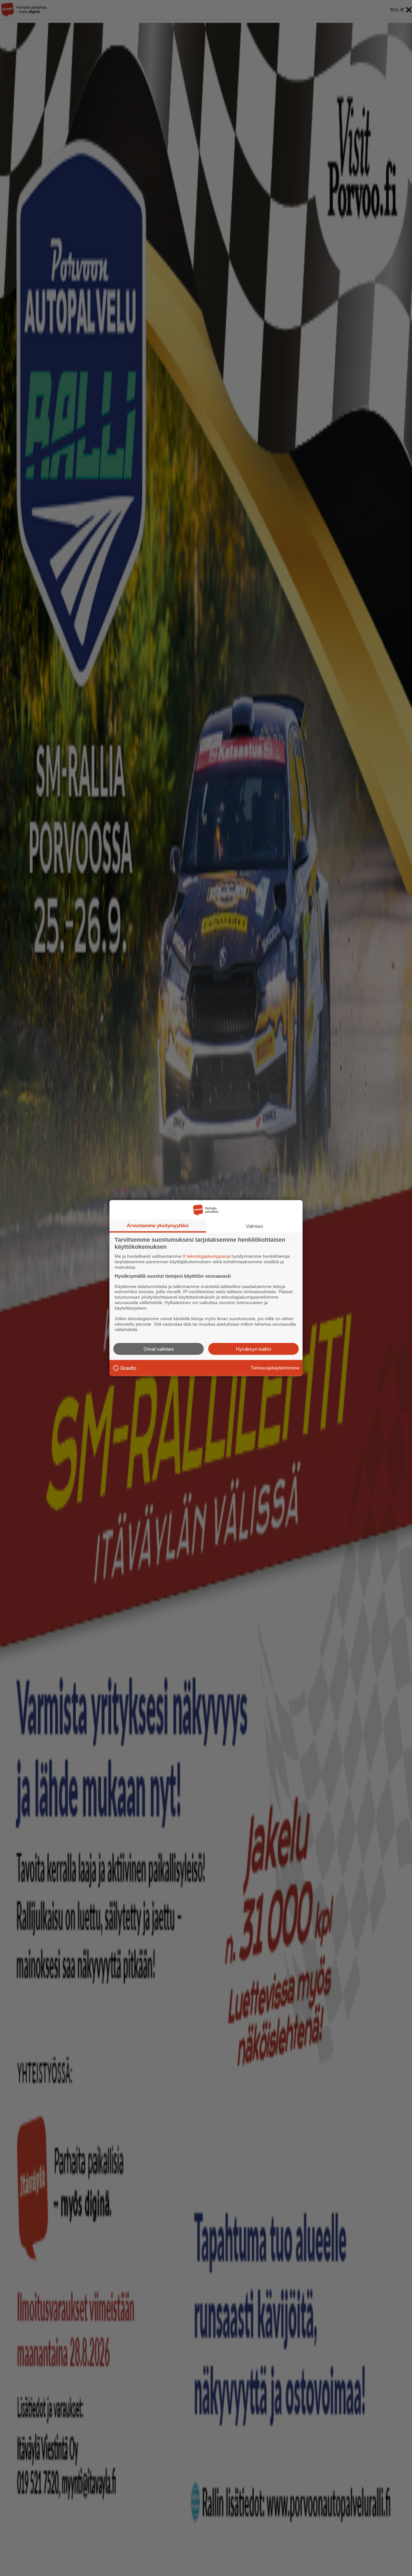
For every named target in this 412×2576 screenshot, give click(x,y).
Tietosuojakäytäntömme (275, 1368)
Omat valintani (159, 1349)
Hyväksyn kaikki (253, 1349)
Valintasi (254, 1226)
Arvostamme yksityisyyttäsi (158, 1225)
